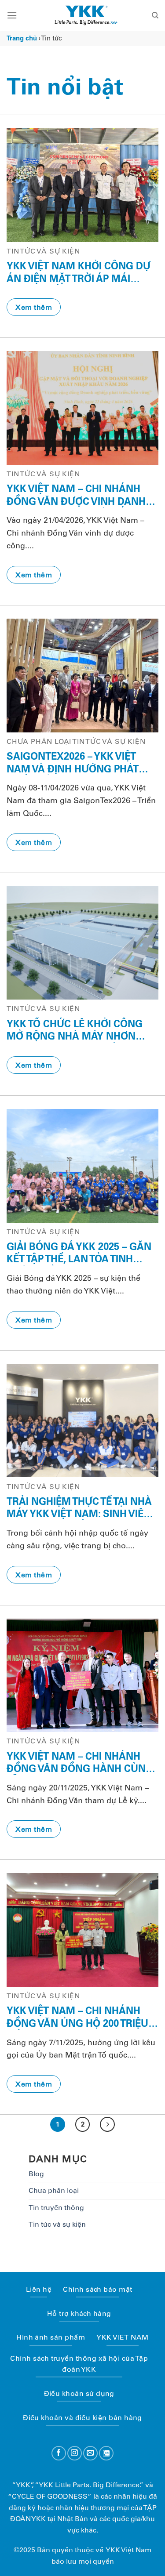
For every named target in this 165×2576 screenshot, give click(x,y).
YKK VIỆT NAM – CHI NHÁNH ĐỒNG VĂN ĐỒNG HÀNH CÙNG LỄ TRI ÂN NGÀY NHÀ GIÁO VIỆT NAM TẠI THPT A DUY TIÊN (80, 1763)
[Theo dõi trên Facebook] (59, 2453)
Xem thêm (34, 307)
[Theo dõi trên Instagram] (75, 2453)
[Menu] (12, 15)
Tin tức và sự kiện (57, 2224)
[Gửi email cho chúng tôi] (90, 2453)
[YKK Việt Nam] (86, 15)
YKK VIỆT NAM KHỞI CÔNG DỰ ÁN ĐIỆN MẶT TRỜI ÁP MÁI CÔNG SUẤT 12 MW (79, 272)
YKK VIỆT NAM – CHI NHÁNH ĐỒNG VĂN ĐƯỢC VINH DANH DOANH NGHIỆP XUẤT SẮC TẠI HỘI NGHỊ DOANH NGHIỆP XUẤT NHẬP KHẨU (82, 495)
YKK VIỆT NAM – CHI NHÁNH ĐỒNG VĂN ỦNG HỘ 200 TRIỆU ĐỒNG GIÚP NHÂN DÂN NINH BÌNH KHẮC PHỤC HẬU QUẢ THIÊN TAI (77, 2017)
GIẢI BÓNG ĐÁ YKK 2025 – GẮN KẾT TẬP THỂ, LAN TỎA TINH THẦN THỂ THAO (79, 1253)
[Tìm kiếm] (155, 15)
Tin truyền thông (56, 2208)
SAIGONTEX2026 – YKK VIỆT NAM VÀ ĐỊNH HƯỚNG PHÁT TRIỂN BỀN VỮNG (73, 763)
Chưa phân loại (54, 2190)
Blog (36, 2174)
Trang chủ (22, 38)
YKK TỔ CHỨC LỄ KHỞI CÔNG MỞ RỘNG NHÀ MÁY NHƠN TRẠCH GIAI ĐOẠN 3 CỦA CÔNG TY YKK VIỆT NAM (81, 1030)
